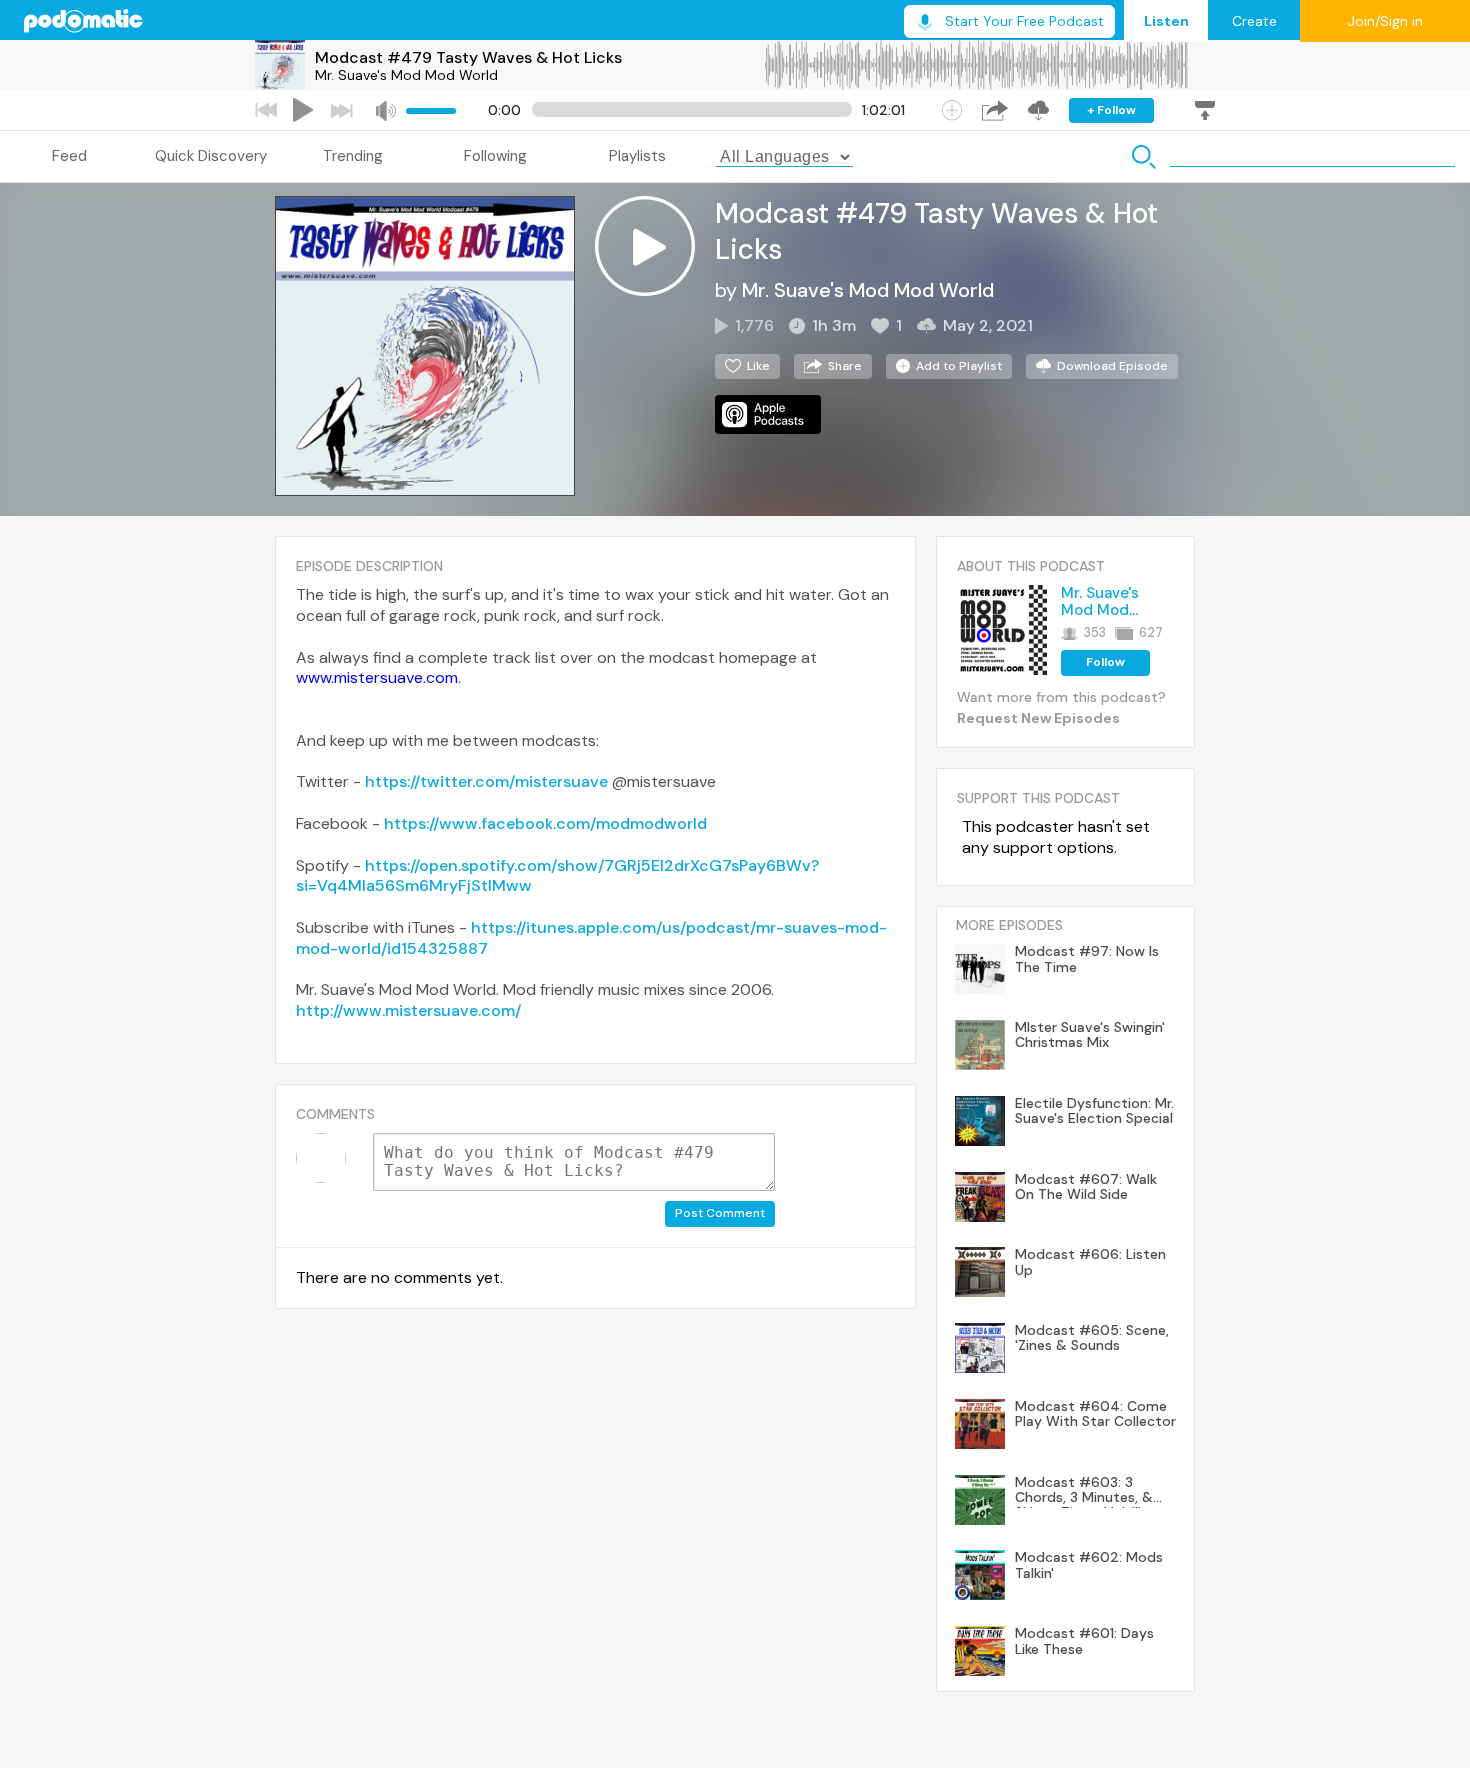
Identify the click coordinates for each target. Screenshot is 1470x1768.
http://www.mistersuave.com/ (408, 1010)
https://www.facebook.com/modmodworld (545, 823)
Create (1254, 21)
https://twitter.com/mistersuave (486, 781)
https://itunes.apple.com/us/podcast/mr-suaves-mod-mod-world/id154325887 (591, 938)
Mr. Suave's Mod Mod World (406, 75)
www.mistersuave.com (377, 677)
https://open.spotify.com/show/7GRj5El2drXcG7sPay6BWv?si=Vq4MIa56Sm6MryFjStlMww (557, 876)
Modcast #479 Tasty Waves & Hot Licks (468, 57)
